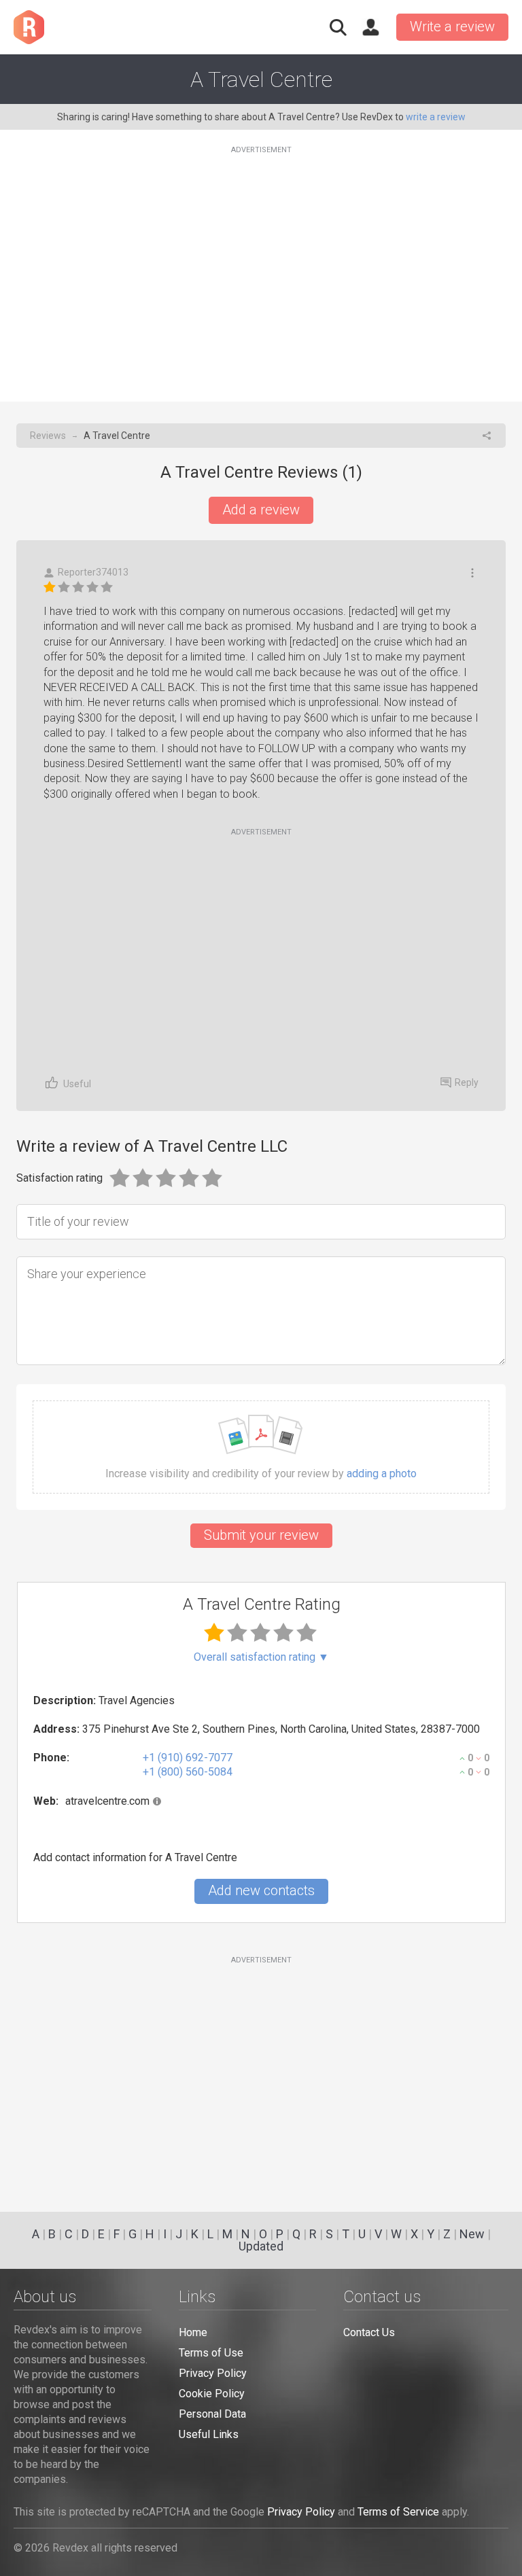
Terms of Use (211, 2353)
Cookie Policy (212, 2394)
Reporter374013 (93, 572)
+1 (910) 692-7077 (188, 1758)
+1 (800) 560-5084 (188, 1772)
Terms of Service (398, 2512)
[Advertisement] (261, 266)
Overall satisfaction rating (261, 1657)
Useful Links (209, 2434)
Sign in (370, 27)
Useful (77, 1084)
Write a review (452, 27)
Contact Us (369, 2332)
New (472, 2234)
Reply (467, 1082)
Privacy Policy (213, 2373)
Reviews (48, 436)
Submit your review (261, 1535)
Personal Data (212, 2414)
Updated (261, 2246)
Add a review (261, 510)
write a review (436, 117)
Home (193, 2332)
